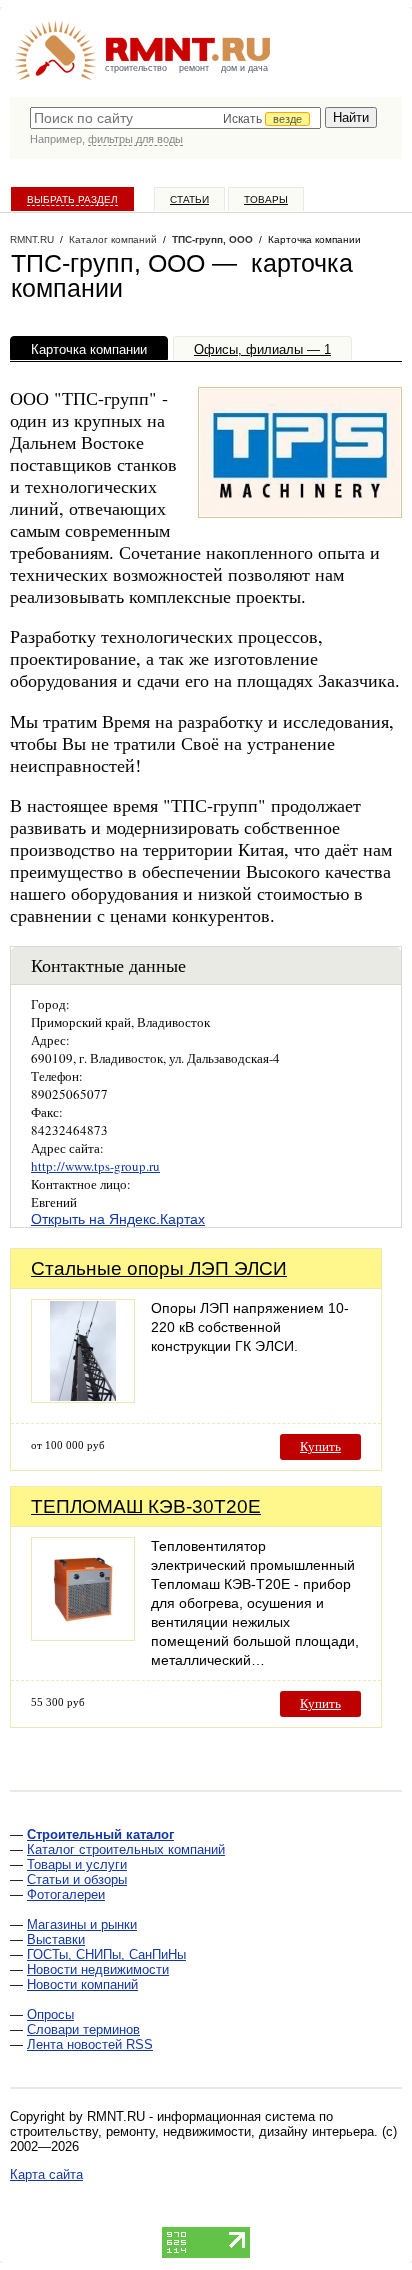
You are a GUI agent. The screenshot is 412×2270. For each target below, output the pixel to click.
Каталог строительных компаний (126, 1849)
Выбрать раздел (72, 199)
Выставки (56, 1939)
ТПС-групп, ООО (212, 239)
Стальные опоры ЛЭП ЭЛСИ (159, 1268)
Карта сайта (46, 2174)
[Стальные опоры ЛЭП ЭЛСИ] (83, 1397)
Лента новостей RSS (90, 2044)
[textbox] (175, 118)
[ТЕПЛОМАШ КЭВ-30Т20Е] (83, 1635)
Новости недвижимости (98, 1969)
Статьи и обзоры (77, 1879)
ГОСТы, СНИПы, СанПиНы (106, 1954)
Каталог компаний (113, 239)
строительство (136, 68)
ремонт (194, 68)
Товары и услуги (77, 1864)
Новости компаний (82, 1984)
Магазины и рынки (82, 1924)
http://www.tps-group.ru (95, 1166)
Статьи (189, 199)
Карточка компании (89, 349)
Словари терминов (83, 2029)
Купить (320, 1446)
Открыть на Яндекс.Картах (118, 1219)
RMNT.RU (32, 239)
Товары (266, 199)
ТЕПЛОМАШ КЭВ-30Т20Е (146, 1506)
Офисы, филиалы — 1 (262, 349)
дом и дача (244, 68)
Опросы (50, 2014)
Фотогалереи (66, 1894)
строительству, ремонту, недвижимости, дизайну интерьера (192, 2131)
